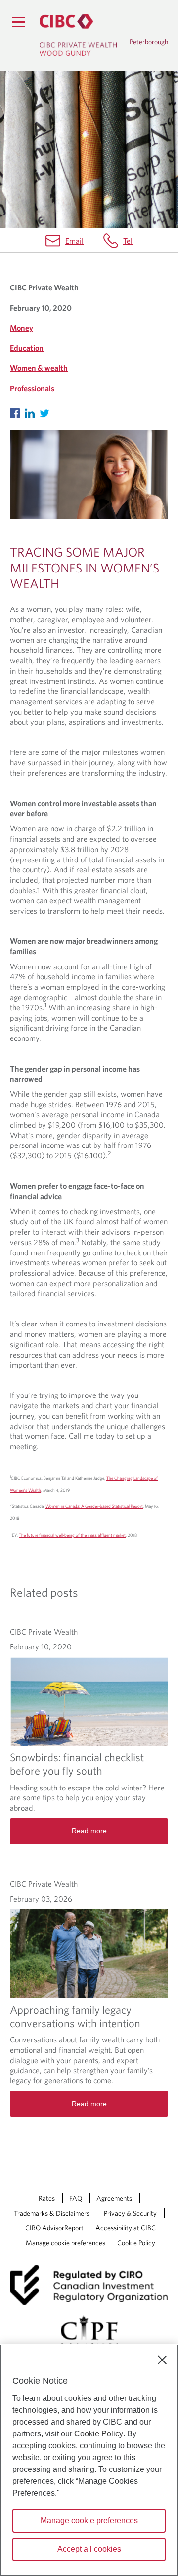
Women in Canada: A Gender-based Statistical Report (94, 1506)
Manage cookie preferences (66, 2243)
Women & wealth (39, 368)
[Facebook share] (17, 411)
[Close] (162, 2360)
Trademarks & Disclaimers (52, 2213)
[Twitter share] (47, 411)
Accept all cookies (89, 2549)
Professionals (32, 388)
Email (74, 241)
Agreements (114, 2198)
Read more (89, 1831)
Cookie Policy (136, 2243)
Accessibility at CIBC (126, 2228)
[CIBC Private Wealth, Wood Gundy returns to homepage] (78, 35)
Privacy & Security (130, 2213)
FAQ (76, 2198)
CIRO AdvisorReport (54, 2228)
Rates (47, 2198)
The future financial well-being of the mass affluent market (72, 1535)
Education (27, 348)
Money (22, 328)
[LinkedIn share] (32, 411)
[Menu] (18, 22)
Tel (128, 241)
